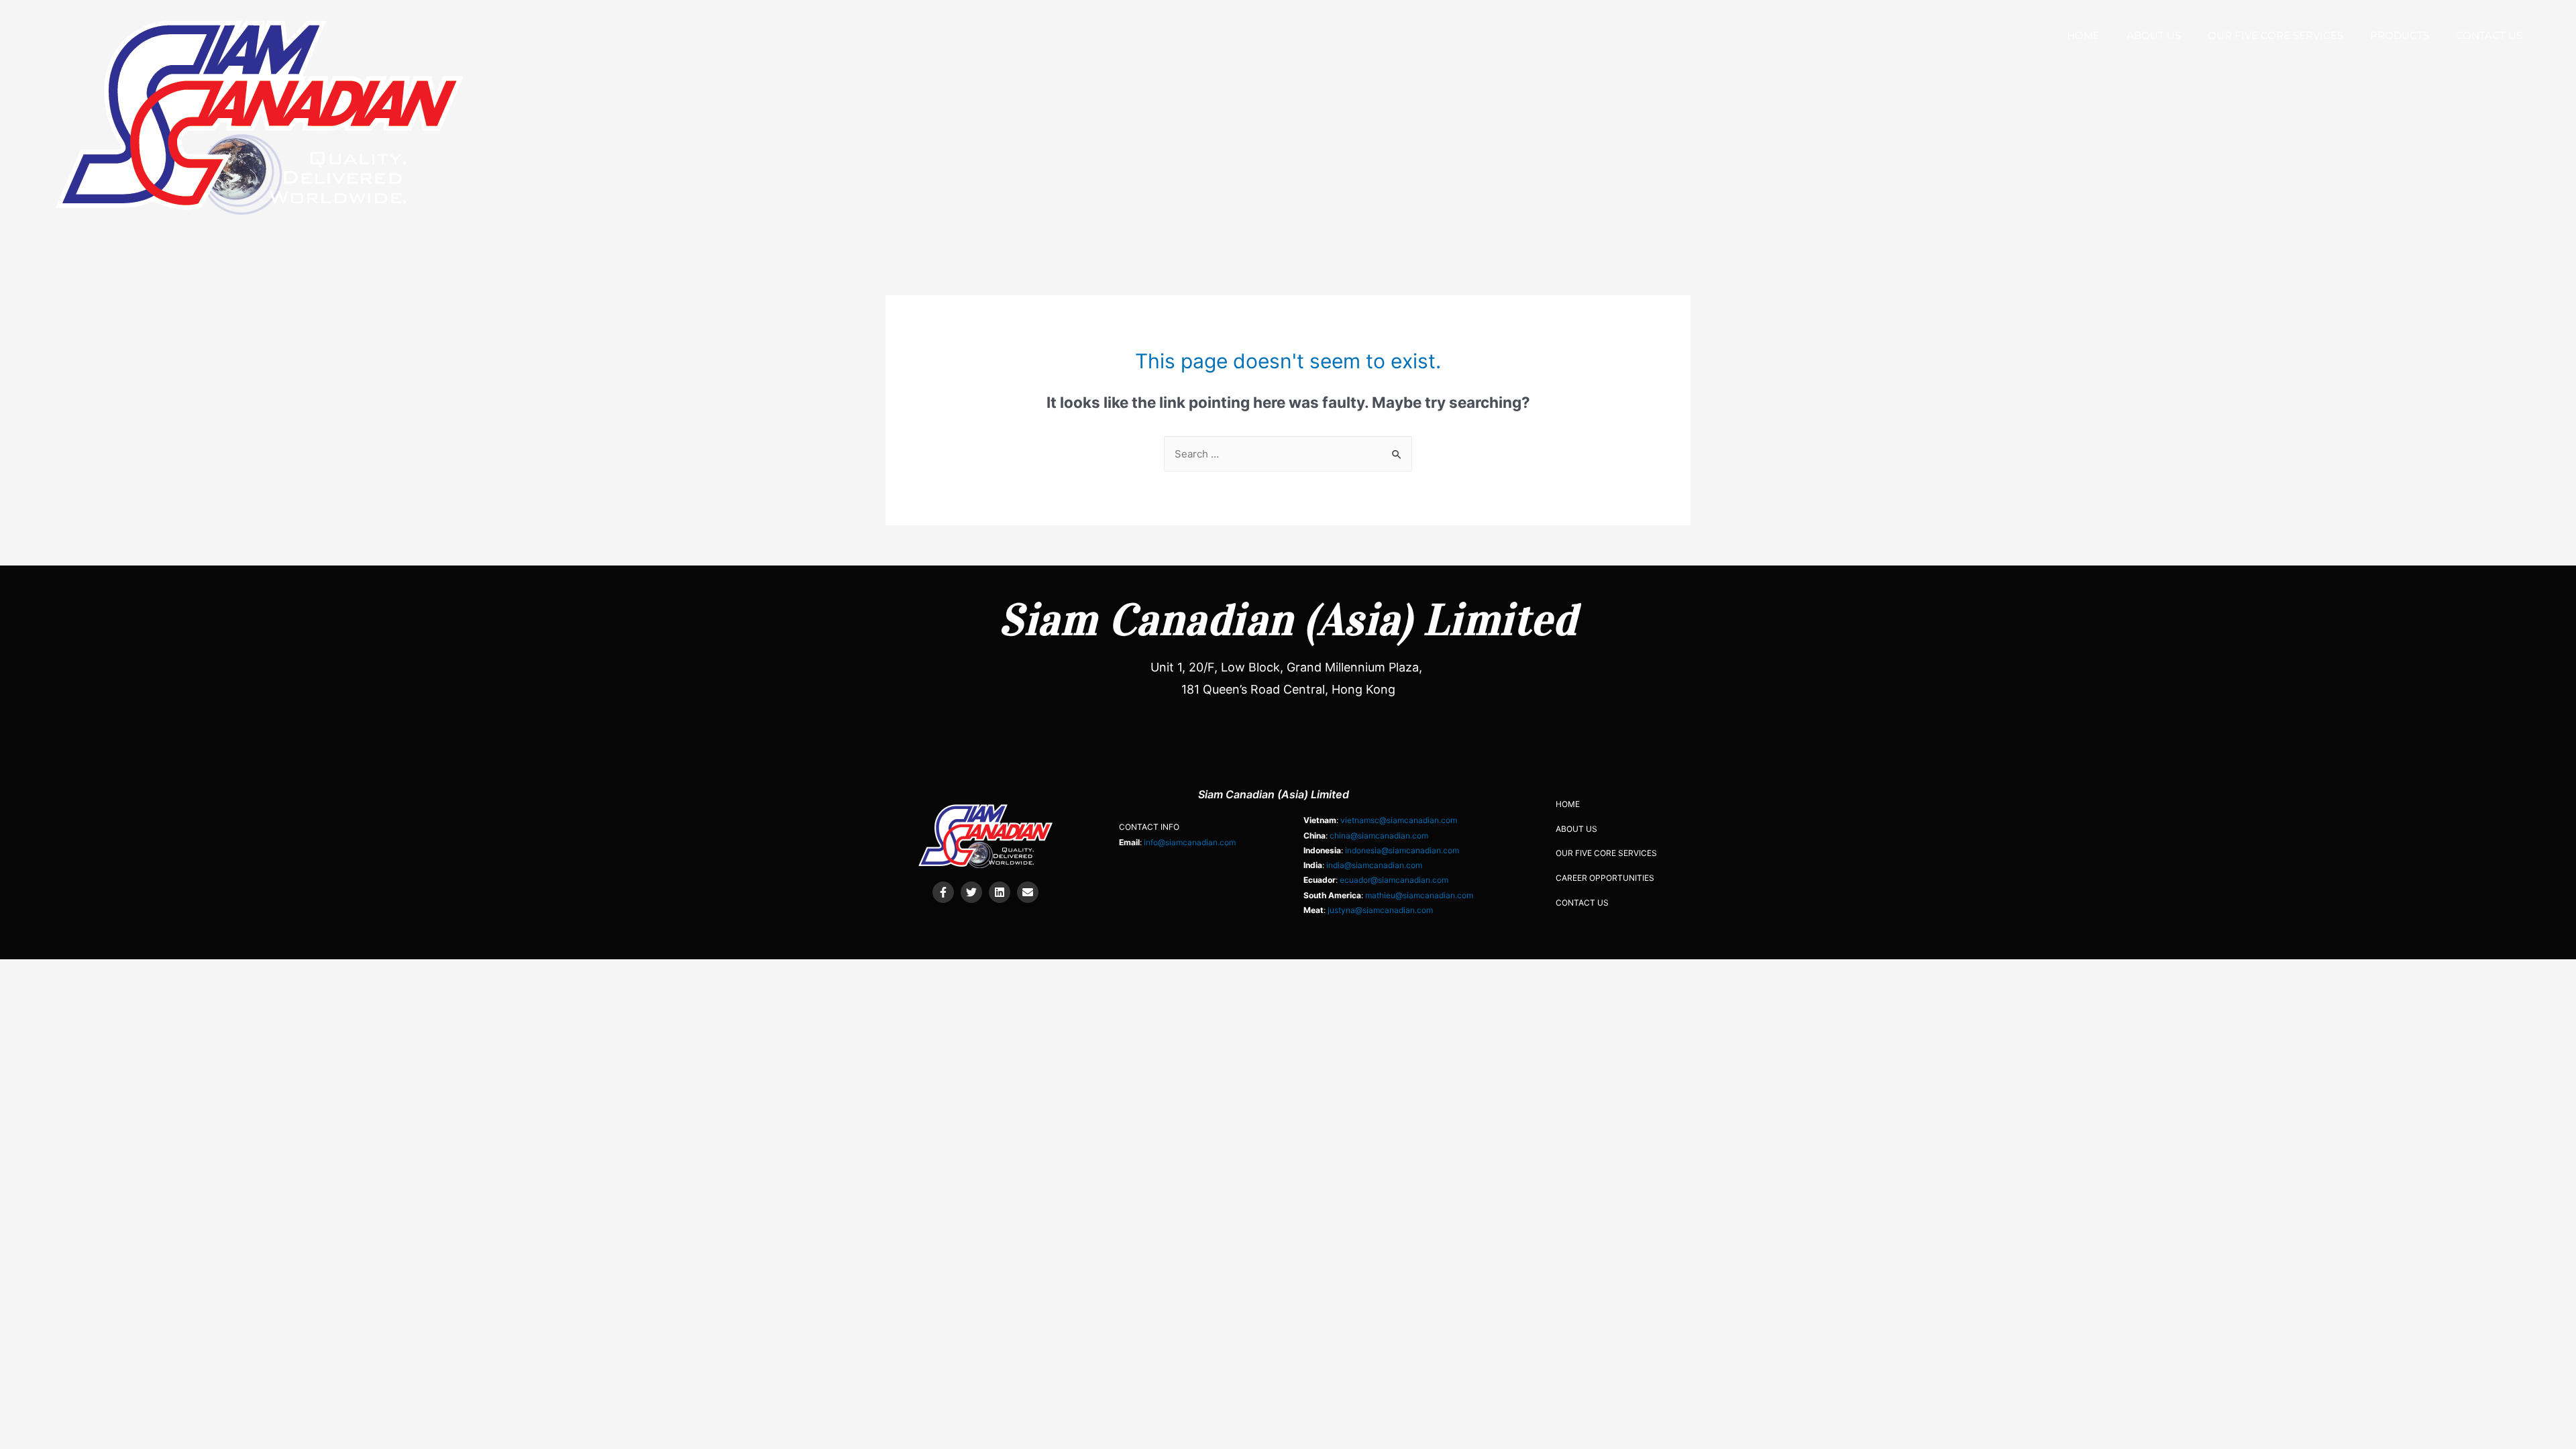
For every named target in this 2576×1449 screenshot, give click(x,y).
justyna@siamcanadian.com (1380, 910)
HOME (2083, 35)
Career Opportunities (1605, 878)
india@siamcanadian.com (1374, 865)
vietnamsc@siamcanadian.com (1399, 820)
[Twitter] (971, 892)
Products (2400, 35)
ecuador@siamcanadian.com (1394, 880)
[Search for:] (1288, 454)
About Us (2154, 35)
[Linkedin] (1000, 892)
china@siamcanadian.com (1379, 836)
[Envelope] (1028, 892)
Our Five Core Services (2275, 35)
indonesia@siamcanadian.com (1402, 850)
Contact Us (2489, 35)
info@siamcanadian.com (1190, 842)
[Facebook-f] (943, 892)
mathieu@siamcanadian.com (1419, 895)
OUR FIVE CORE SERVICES (1606, 853)
